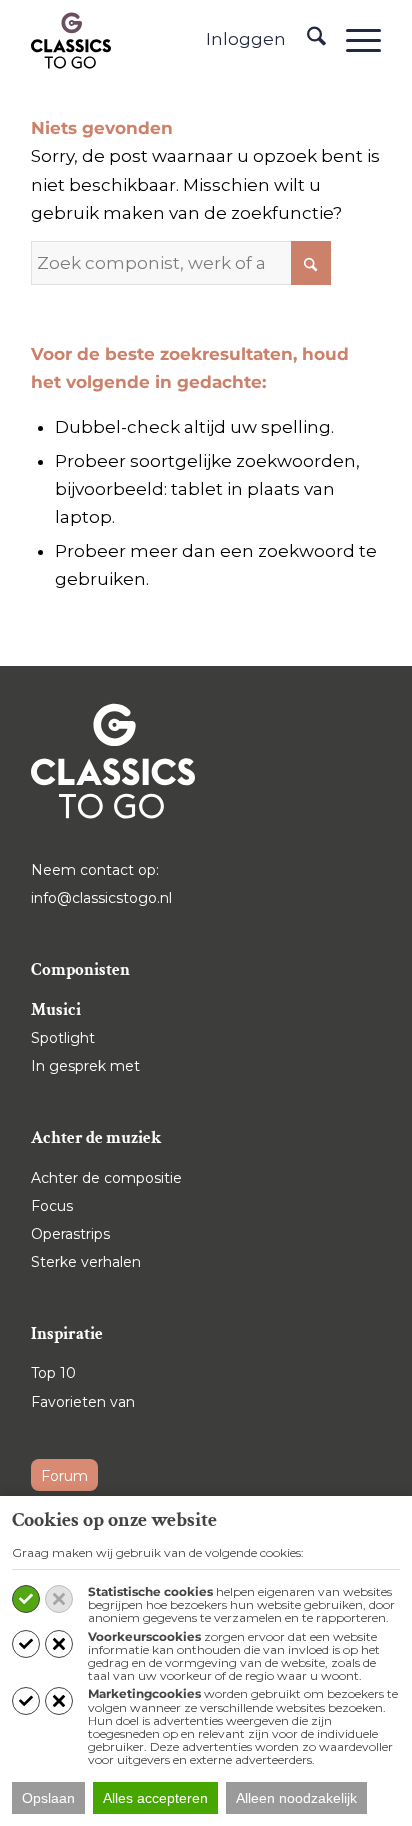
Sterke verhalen (86, 1262)
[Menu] (353, 40)
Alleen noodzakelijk (296, 1798)
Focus (52, 1206)
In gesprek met (85, 1066)
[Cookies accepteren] (26, 1599)
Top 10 (53, 1373)
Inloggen (246, 39)
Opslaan (48, 1798)
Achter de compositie (106, 1178)
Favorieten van (83, 1402)
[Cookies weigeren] (59, 1599)
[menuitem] (306, 40)
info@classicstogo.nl (101, 898)
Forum (64, 1476)
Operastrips (70, 1234)
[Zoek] (306, 40)
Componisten (80, 970)
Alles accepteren (155, 1798)
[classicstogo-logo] (71, 40)
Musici (56, 1010)
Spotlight (63, 1038)
